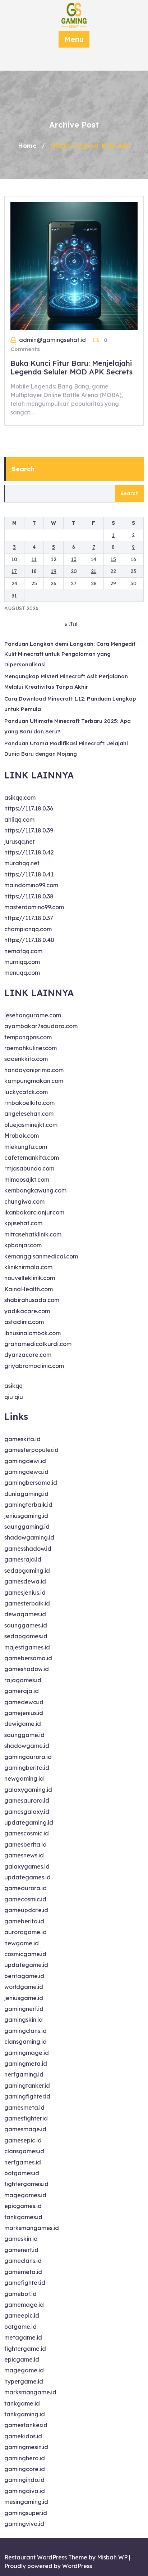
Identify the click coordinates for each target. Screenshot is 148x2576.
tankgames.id (23, 2217)
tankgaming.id (25, 2414)
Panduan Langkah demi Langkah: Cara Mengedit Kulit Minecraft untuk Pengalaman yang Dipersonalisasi (70, 654)
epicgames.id (23, 2206)
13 (74, 559)
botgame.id (20, 2327)
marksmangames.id (32, 2228)
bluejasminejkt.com (31, 1125)
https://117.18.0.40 (29, 940)
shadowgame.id (27, 1746)
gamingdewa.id (26, 1472)
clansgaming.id (26, 2042)
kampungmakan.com (34, 1081)
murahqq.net (22, 863)
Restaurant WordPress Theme (46, 2557)
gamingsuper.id (26, 2513)
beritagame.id (24, 1976)
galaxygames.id (27, 1866)
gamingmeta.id (26, 2064)
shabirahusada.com (32, 1300)
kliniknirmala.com (28, 1267)
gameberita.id (24, 1921)
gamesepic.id (23, 2140)
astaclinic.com (24, 1322)
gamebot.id (20, 2294)
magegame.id (24, 2370)
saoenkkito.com (26, 1059)
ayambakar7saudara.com (41, 1026)
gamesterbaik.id (27, 1603)
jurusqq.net (20, 841)
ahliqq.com (19, 820)
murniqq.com (22, 962)
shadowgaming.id (29, 1537)
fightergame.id (25, 2349)
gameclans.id (23, 2261)
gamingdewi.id (25, 1461)
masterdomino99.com (34, 907)
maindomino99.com (31, 885)
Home (27, 145)
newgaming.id (24, 1778)
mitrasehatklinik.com (33, 1234)
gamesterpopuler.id (31, 1450)
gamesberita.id (26, 1844)
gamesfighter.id (26, 2118)
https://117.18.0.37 (29, 918)
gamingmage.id (27, 2053)
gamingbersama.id (31, 1483)
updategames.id (27, 1877)
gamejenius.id (24, 1713)
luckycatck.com (26, 1092)
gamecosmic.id (25, 1899)
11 (34, 559)
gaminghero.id (25, 2458)
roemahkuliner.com (31, 1048)
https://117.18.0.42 (29, 852)
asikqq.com (20, 798)
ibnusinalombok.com (33, 1333)
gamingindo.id (24, 2480)
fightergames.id (26, 2184)
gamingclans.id (26, 2031)
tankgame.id (22, 2403)
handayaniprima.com (34, 1070)
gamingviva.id (24, 2524)
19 (54, 571)
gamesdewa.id (25, 1581)
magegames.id (25, 2195)
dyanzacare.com (28, 1355)
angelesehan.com (29, 1114)
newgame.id (22, 1943)
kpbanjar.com (23, 1245)
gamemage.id (24, 2305)
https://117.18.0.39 (29, 830)
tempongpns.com (28, 1037)
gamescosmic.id (27, 1833)
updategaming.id (29, 1822)
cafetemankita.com (32, 1158)
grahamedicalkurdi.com (38, 1344)
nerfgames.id (23, 2162)
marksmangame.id (30, 2392)
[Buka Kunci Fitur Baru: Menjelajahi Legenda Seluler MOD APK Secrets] (74, 265)
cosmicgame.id (25, 1954)
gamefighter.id (25, 2283)
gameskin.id (21, 2239)
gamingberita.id (27, 1768)
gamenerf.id (21, 2250)
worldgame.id (24, 1987)
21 (94, 571)
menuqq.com (22, 973)
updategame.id (26, 1965)
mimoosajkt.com (27, 1180)
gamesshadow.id (28, 1549)
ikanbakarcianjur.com (34, 1212)
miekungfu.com (26, 1147)
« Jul (71, 624)
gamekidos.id (23, 2436)
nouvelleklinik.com (30, 1278)
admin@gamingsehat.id (52, 340)
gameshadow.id (27, 1669)
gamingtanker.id (27, 2086)
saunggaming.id (27, 1527)
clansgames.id (24, 2151)
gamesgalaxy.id (27, 1812)
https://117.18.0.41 (29, 874)
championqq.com (28, 929)
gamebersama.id (28, 1658)
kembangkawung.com (35, 1190)
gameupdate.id (26, 1910)
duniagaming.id (26, 1494)
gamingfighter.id (27, 2096)
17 (14, 571)
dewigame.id (23, 1724)
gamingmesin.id (26, 2447)
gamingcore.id (25, 2469)
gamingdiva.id (25, 2491)
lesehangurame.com (33, 1015)
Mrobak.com (22, 1136)
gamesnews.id (24, 1855)
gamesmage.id (25, 2129)
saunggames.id (26, 1625)
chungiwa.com (24, 1202)
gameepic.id (22, 2315)
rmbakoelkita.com (29, 1103)
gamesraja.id (23, 1559)
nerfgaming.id (24, 2074)
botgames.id (22, 2173)
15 (113, 559)
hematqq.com (23, 951)
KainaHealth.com (29, 1289)
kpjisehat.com (23, 1223)
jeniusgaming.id (26, 1516)
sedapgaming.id (27, 1571)
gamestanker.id (26, 2425)
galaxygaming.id (28, 1790)
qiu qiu (14, 1397)
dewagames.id (25, 1614)
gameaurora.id (26, 1888)
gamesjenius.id (25, 1593)
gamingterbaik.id (28, 1505)
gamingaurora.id (28, 1757)
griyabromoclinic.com (34, 1366)
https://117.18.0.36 (29, 808)
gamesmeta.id (24, 2108)
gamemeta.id (23, 2272)
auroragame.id (26, 1932)
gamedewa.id (24, 1702)
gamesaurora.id (27, 1800)
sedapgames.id (26, 1636)
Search (23, 469)
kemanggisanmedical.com (41, 1256)
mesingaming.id (26, 2502)
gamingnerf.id (24, 2009)
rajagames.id (23, 1680)
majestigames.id (27, 1647)
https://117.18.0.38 (29, 896)
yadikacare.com (27, 1311)
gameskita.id (22, 1439)
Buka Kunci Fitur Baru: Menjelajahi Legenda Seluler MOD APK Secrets (71, 367)
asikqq (13, 1386)
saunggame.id (24, 1735)
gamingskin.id (24, 2020)
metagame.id (23, 2337)
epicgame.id (22, 2359)
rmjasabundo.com (29, 1168)
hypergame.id (24, 2381)
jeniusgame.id (24, 1998)
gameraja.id (22, 1691)
